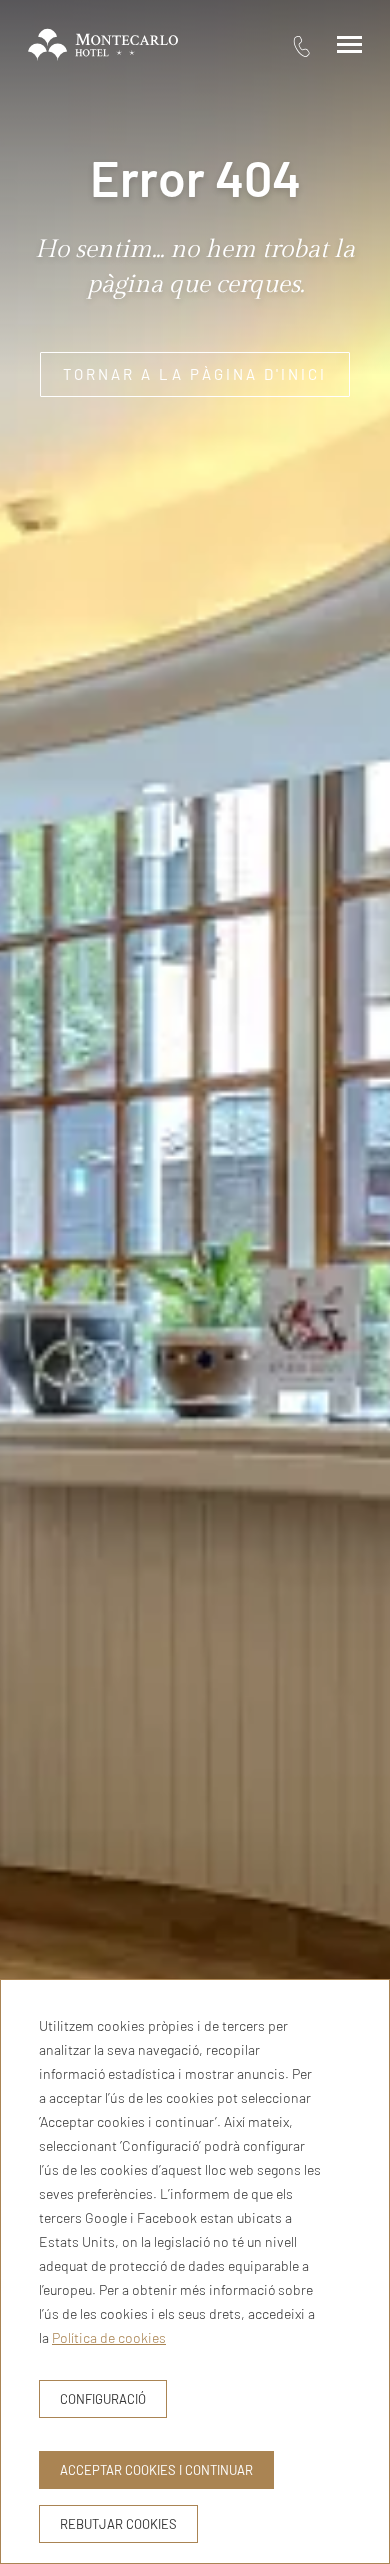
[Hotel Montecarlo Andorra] (103, 45)
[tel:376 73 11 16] (301, 45)
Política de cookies (109, 2337)
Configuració (103, 2399)
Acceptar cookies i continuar (156, 2470)
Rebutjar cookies (118, 2524)
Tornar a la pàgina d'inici (195, 374)
